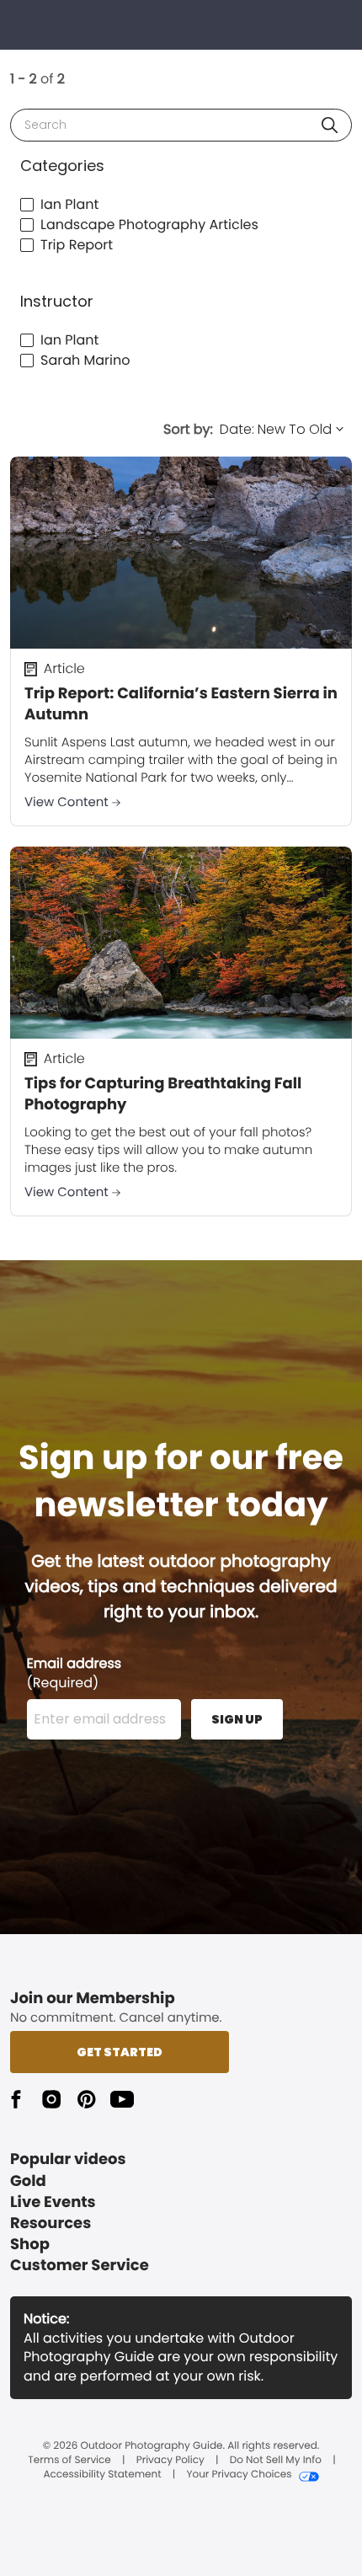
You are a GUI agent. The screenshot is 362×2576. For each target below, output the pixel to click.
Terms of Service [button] (69, 2461)
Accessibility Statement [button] (102, 2475)
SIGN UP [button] (237, 1719)
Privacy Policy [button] (170, 2461)
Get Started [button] (120, 2052)
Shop (30, 2245)
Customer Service (80, 2266)
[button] (330, 125)
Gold (28, 2181)
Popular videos (68, 2159)
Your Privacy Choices (239, 2475)
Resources (51, 2223)
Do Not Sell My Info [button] (276, 2461)
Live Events (53, 2202)
